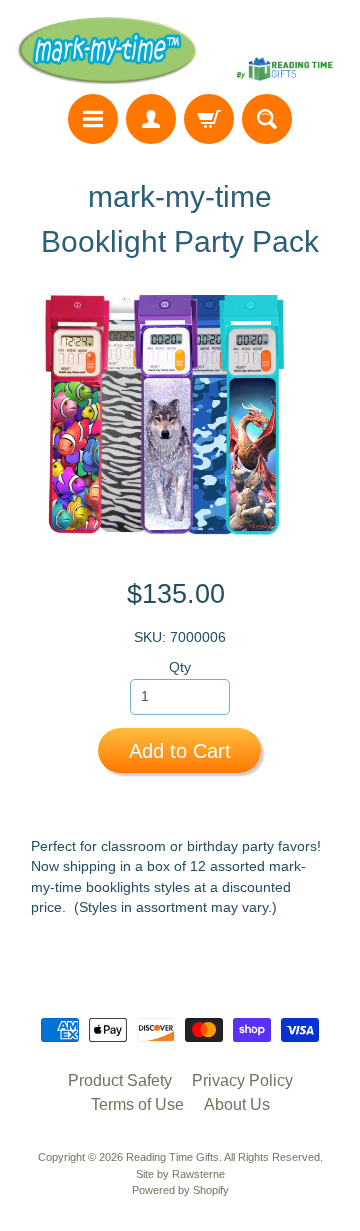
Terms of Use (137, 1104)
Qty (180, 667)
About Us (237, 1104)
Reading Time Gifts (172, 1157)
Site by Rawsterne (180, 1174)
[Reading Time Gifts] (180, 50)
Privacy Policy (242, 1080)
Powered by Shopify (180, 1190)
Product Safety (120, 1080)
